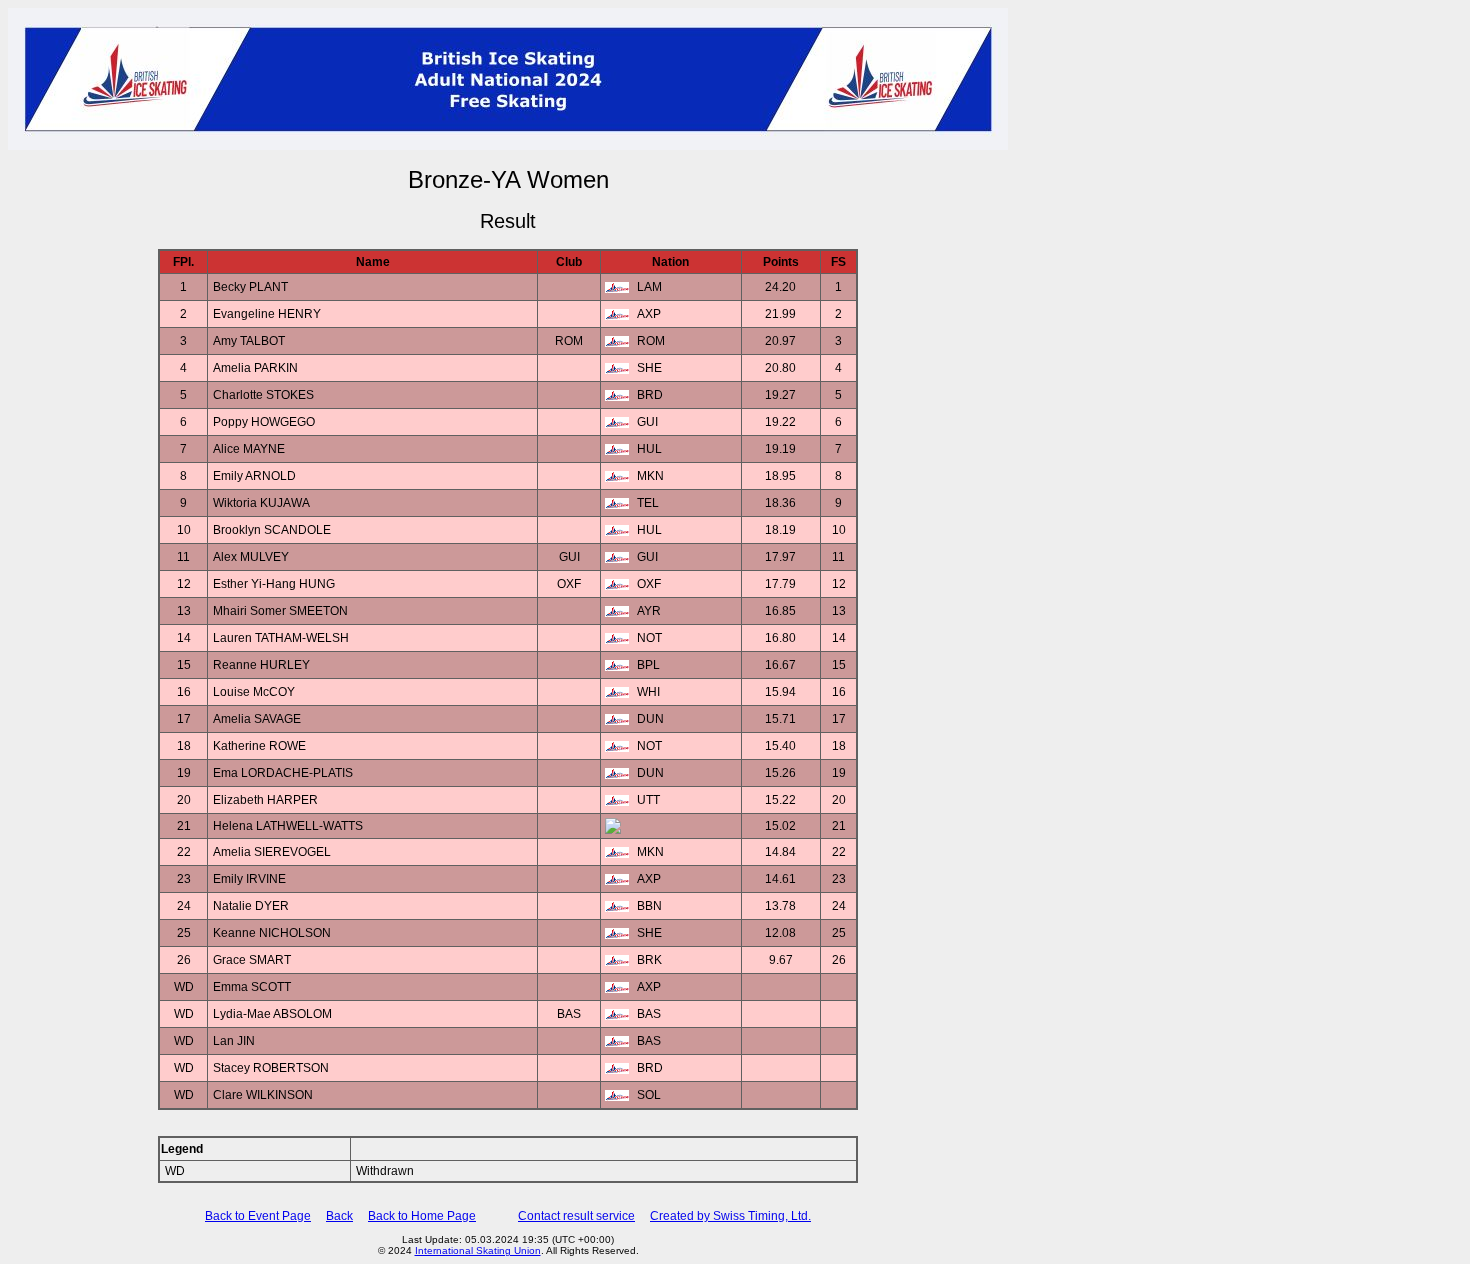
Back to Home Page (422, 1216)
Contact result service (576, 1216)
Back (339, 1216)
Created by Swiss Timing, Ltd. (730, 1216)
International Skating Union (478, 1250)
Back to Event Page (258, 1216)
